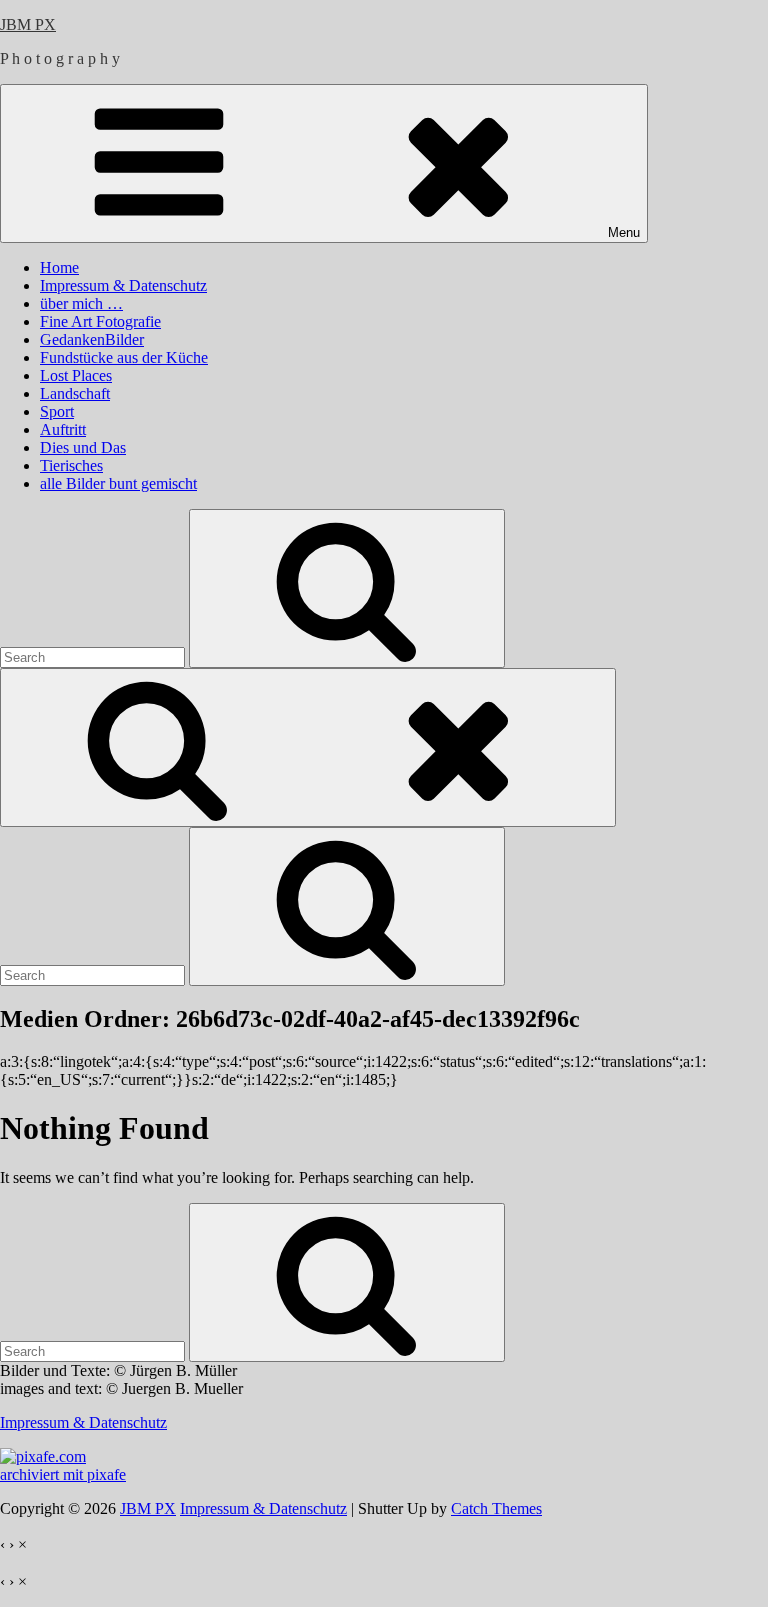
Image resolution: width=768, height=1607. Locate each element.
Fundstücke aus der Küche (124, 357)
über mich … (81, 303)
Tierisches (71, 465)
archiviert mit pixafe (63, 1474)
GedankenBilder (92, 339)
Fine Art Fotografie (100, 321)
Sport (57, 411)
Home (59, 267)
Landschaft (75, 393)
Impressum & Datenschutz (123, 285)
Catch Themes (496, 1508)
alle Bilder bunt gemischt (118, 483)
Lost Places (76, 375)
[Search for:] (94, 656)
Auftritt (63, 429)
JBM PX (28, 24)
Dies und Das (83, 447)
